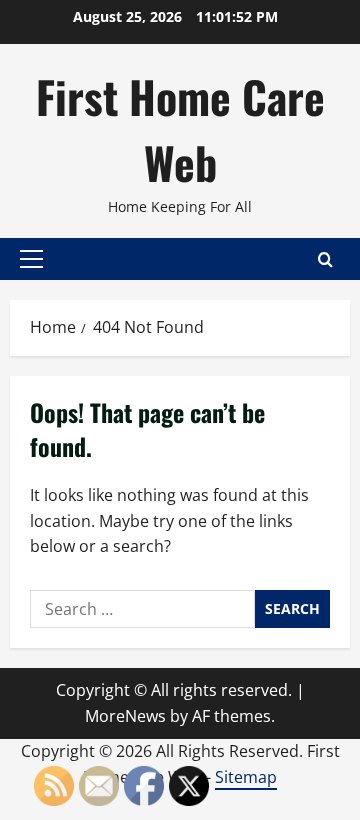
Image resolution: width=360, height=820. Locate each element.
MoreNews (125, 716)
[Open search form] (325, 259)
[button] (31, 259)
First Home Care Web (180, 129)
